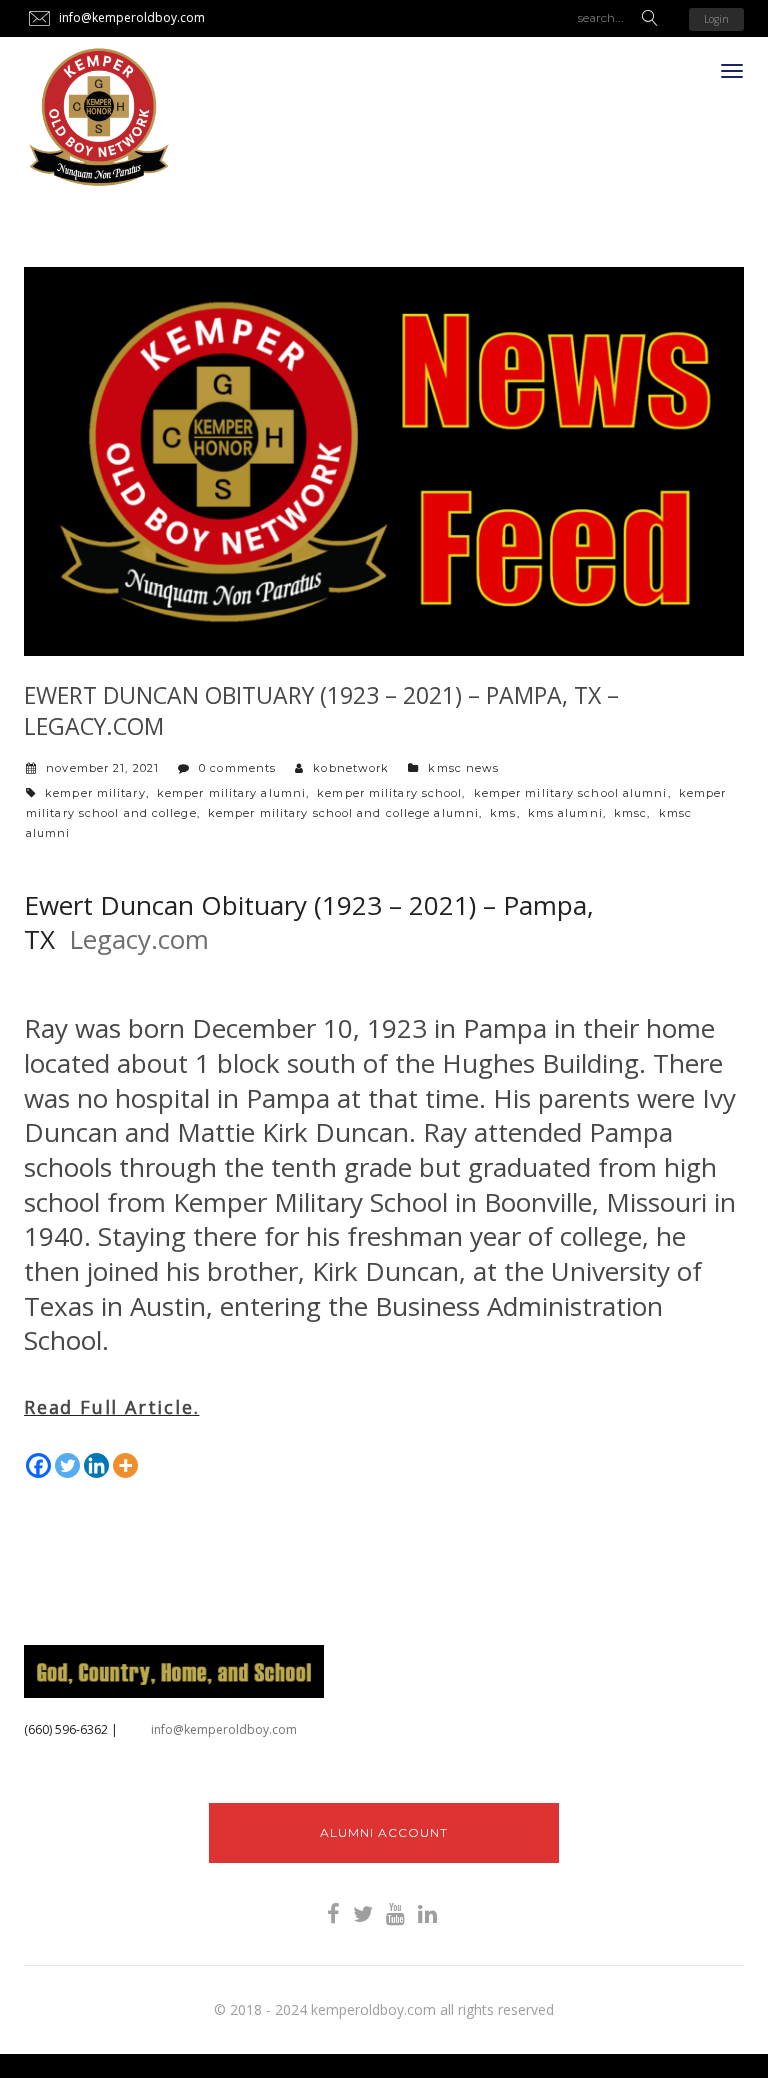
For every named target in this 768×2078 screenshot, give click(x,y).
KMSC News (463, 768)
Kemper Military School (389, 793)
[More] (125, 1465)
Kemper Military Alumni (231, 793)
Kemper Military (95, 793)
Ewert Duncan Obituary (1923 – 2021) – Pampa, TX (309, 922)
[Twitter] (67, 1465)
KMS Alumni (565, 813)
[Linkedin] (96, 1465)
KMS (503, 813)
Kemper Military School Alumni (571, 793)
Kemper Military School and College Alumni (343, 813)
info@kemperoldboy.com (224, 1729)
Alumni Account (384, 1832)
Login (716, 19)
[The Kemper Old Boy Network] (99, 118)
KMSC (630, 813)
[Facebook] (38, 1465)
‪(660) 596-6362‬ (66, 1729)
